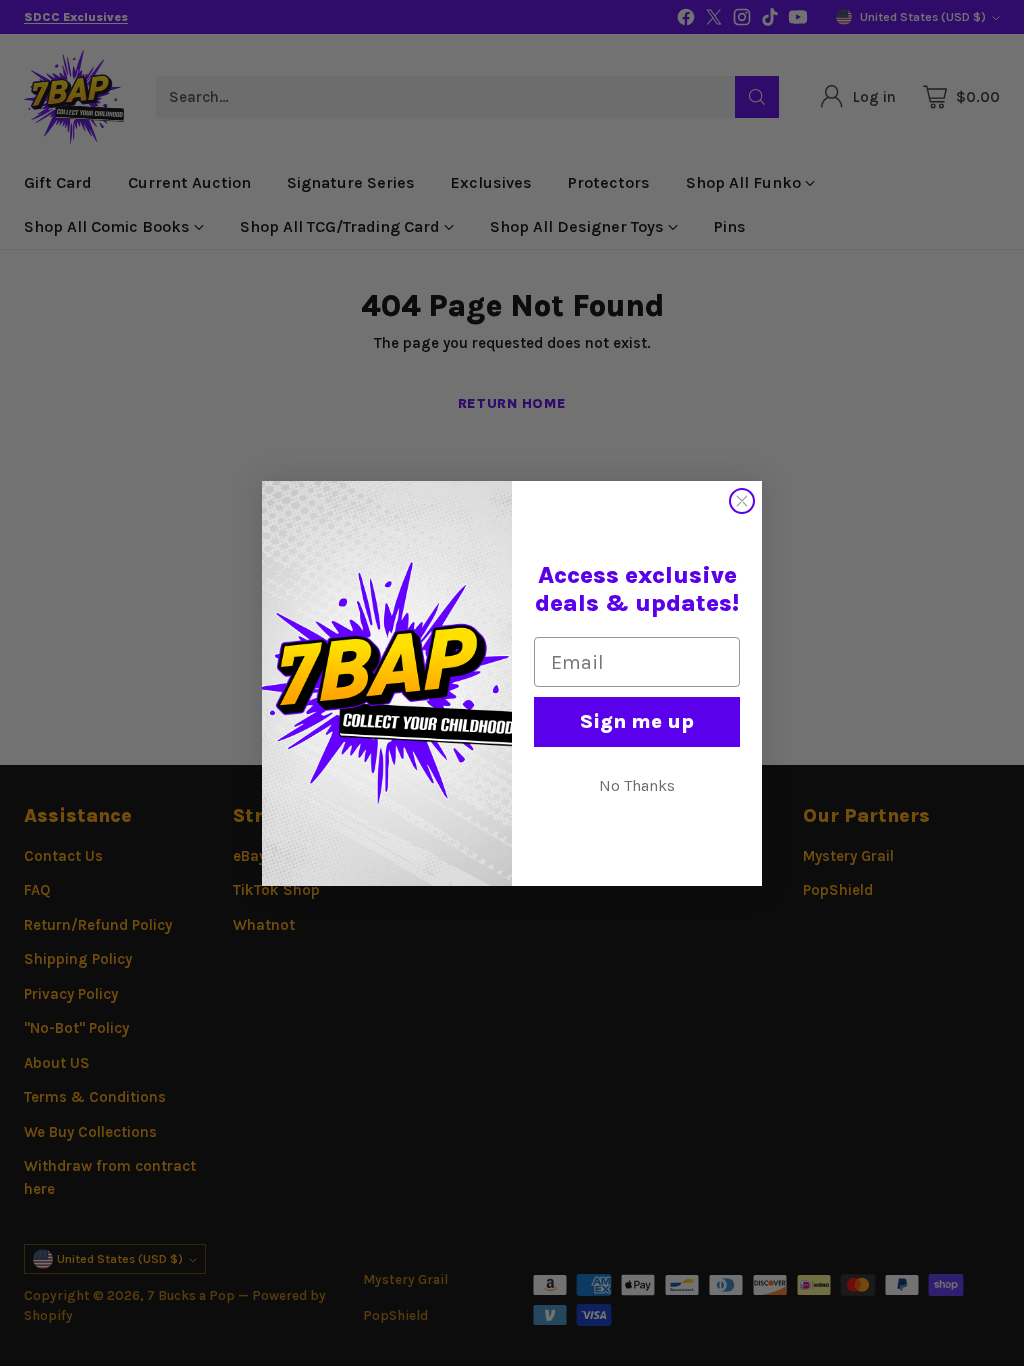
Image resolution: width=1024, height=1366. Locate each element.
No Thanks (637, 785)
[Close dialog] (742, 501)
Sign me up (637, 721)
